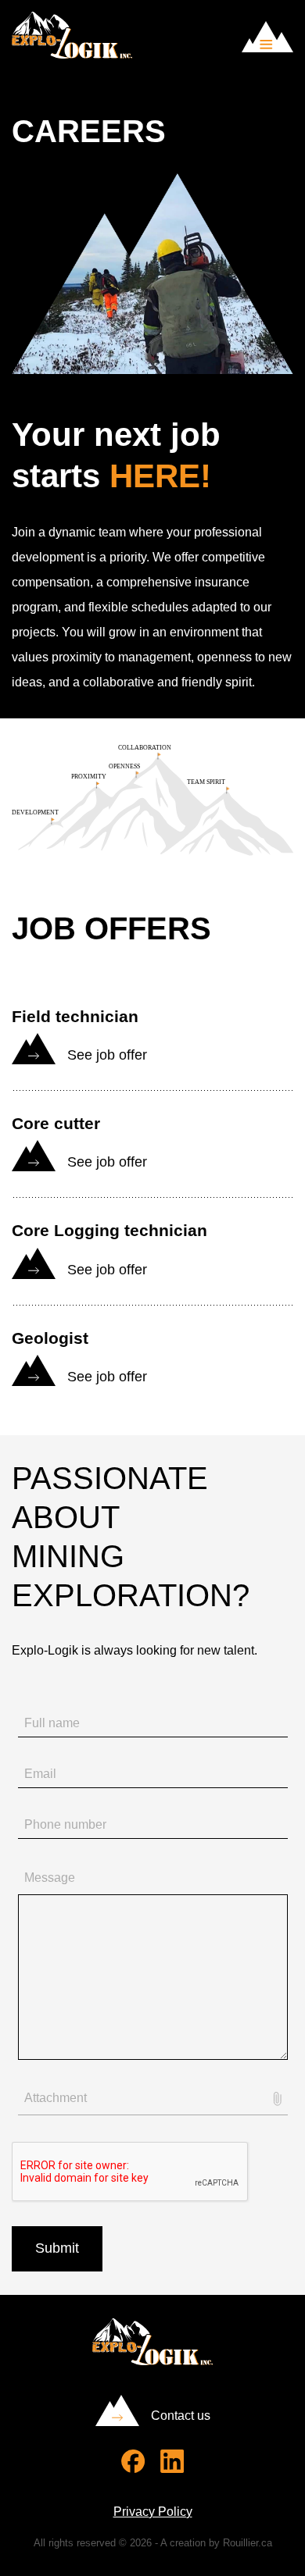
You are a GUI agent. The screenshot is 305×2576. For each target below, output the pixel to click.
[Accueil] (72, 54)
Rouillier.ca (248, 2543)
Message (50, 1878)
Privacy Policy (153, 2512)
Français (217, 45)
